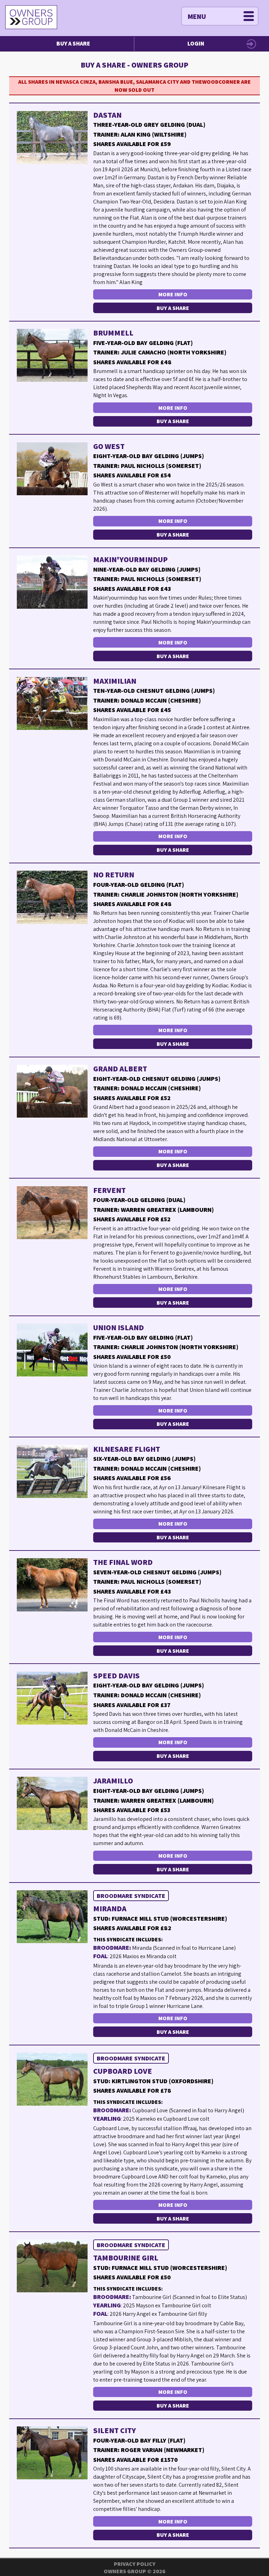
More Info (173, 294)
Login (196, 43)
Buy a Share (73, 43)
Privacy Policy (135, 2564)
